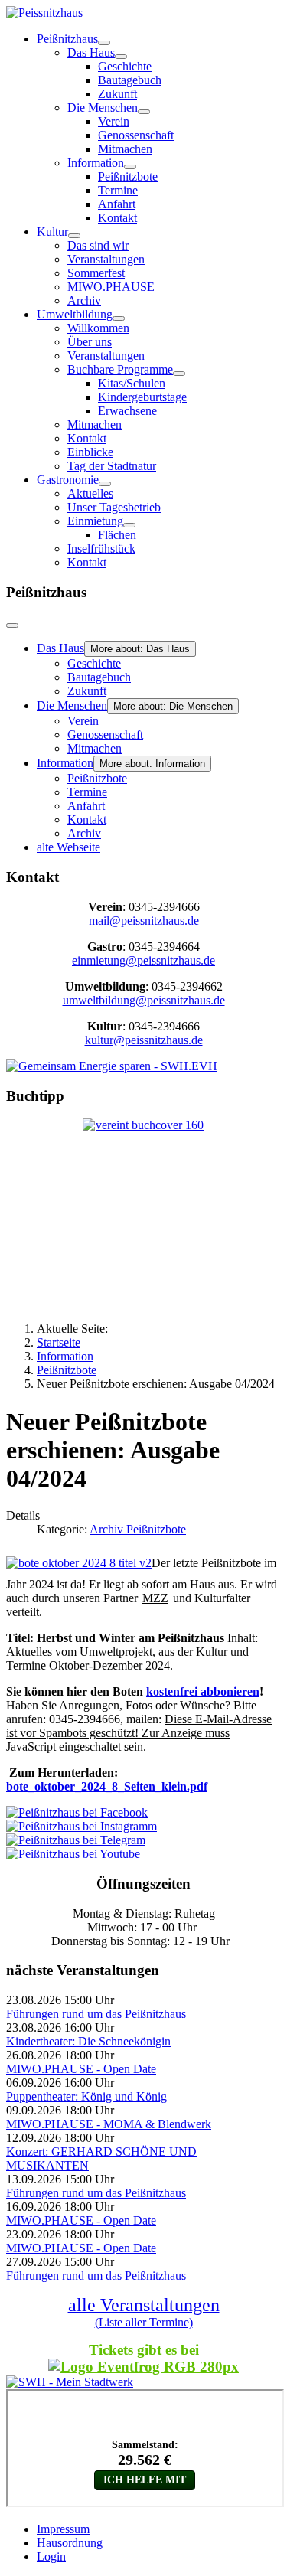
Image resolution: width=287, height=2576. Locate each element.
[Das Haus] (121, 57)
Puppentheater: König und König (86, 2096)
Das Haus (91, 52)
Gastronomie (68, 480)
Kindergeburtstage (142, 397)
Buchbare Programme (120, 369)
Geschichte (125, 66)
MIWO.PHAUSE (111, 287)
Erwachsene (127, 411)
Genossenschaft (136, 135)
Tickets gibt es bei (144, 2350)
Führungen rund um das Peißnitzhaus (96, 2014)
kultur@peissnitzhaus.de (144, 1040)
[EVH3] (112, 1066)
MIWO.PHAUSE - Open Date (81, 2069)
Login (51, 2556)
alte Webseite (68, 847)
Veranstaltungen (106, 259)
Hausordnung (70, 2543)
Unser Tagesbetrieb (114, 507)
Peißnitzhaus (67, 39)
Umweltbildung (75, 314)
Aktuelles (90, 493)
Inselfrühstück (101, 549)
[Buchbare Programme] (179, 374)
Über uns (90, 342)
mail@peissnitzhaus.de (144, 921)
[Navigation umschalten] (12, 625)
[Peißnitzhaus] (104, 43)
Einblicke (90, 452)
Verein (114, 121)
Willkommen (98, 328)
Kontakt (117, 218)
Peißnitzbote (128, 176)
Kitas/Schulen (132, 383)
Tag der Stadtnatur (112, 466)
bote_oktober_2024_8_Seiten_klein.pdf (107, 1786)
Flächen (117, 535)
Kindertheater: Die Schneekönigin (88, 2041)
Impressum (63, 2529)
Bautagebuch (130, 80)
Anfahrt (117, 204)
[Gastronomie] (105, 484)
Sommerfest (96, 273)
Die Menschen (103, 108)
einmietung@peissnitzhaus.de (143, 960)
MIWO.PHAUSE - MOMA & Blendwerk (109, 2124)
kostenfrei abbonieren (203, 1691)
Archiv (84, 300)
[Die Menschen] (144, 112)
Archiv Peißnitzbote (138, 1529)
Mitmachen (125, 149)
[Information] (130, 167)
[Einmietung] (129, 525)
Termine (118, 190)
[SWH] (70, 2382)
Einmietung (95, 521)
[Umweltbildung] (119, 318)
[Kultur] (74, 236)
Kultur (52, 232)
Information (96, 163)
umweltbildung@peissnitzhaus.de (144, 1000)
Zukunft (117, 94)
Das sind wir (98, 245)
